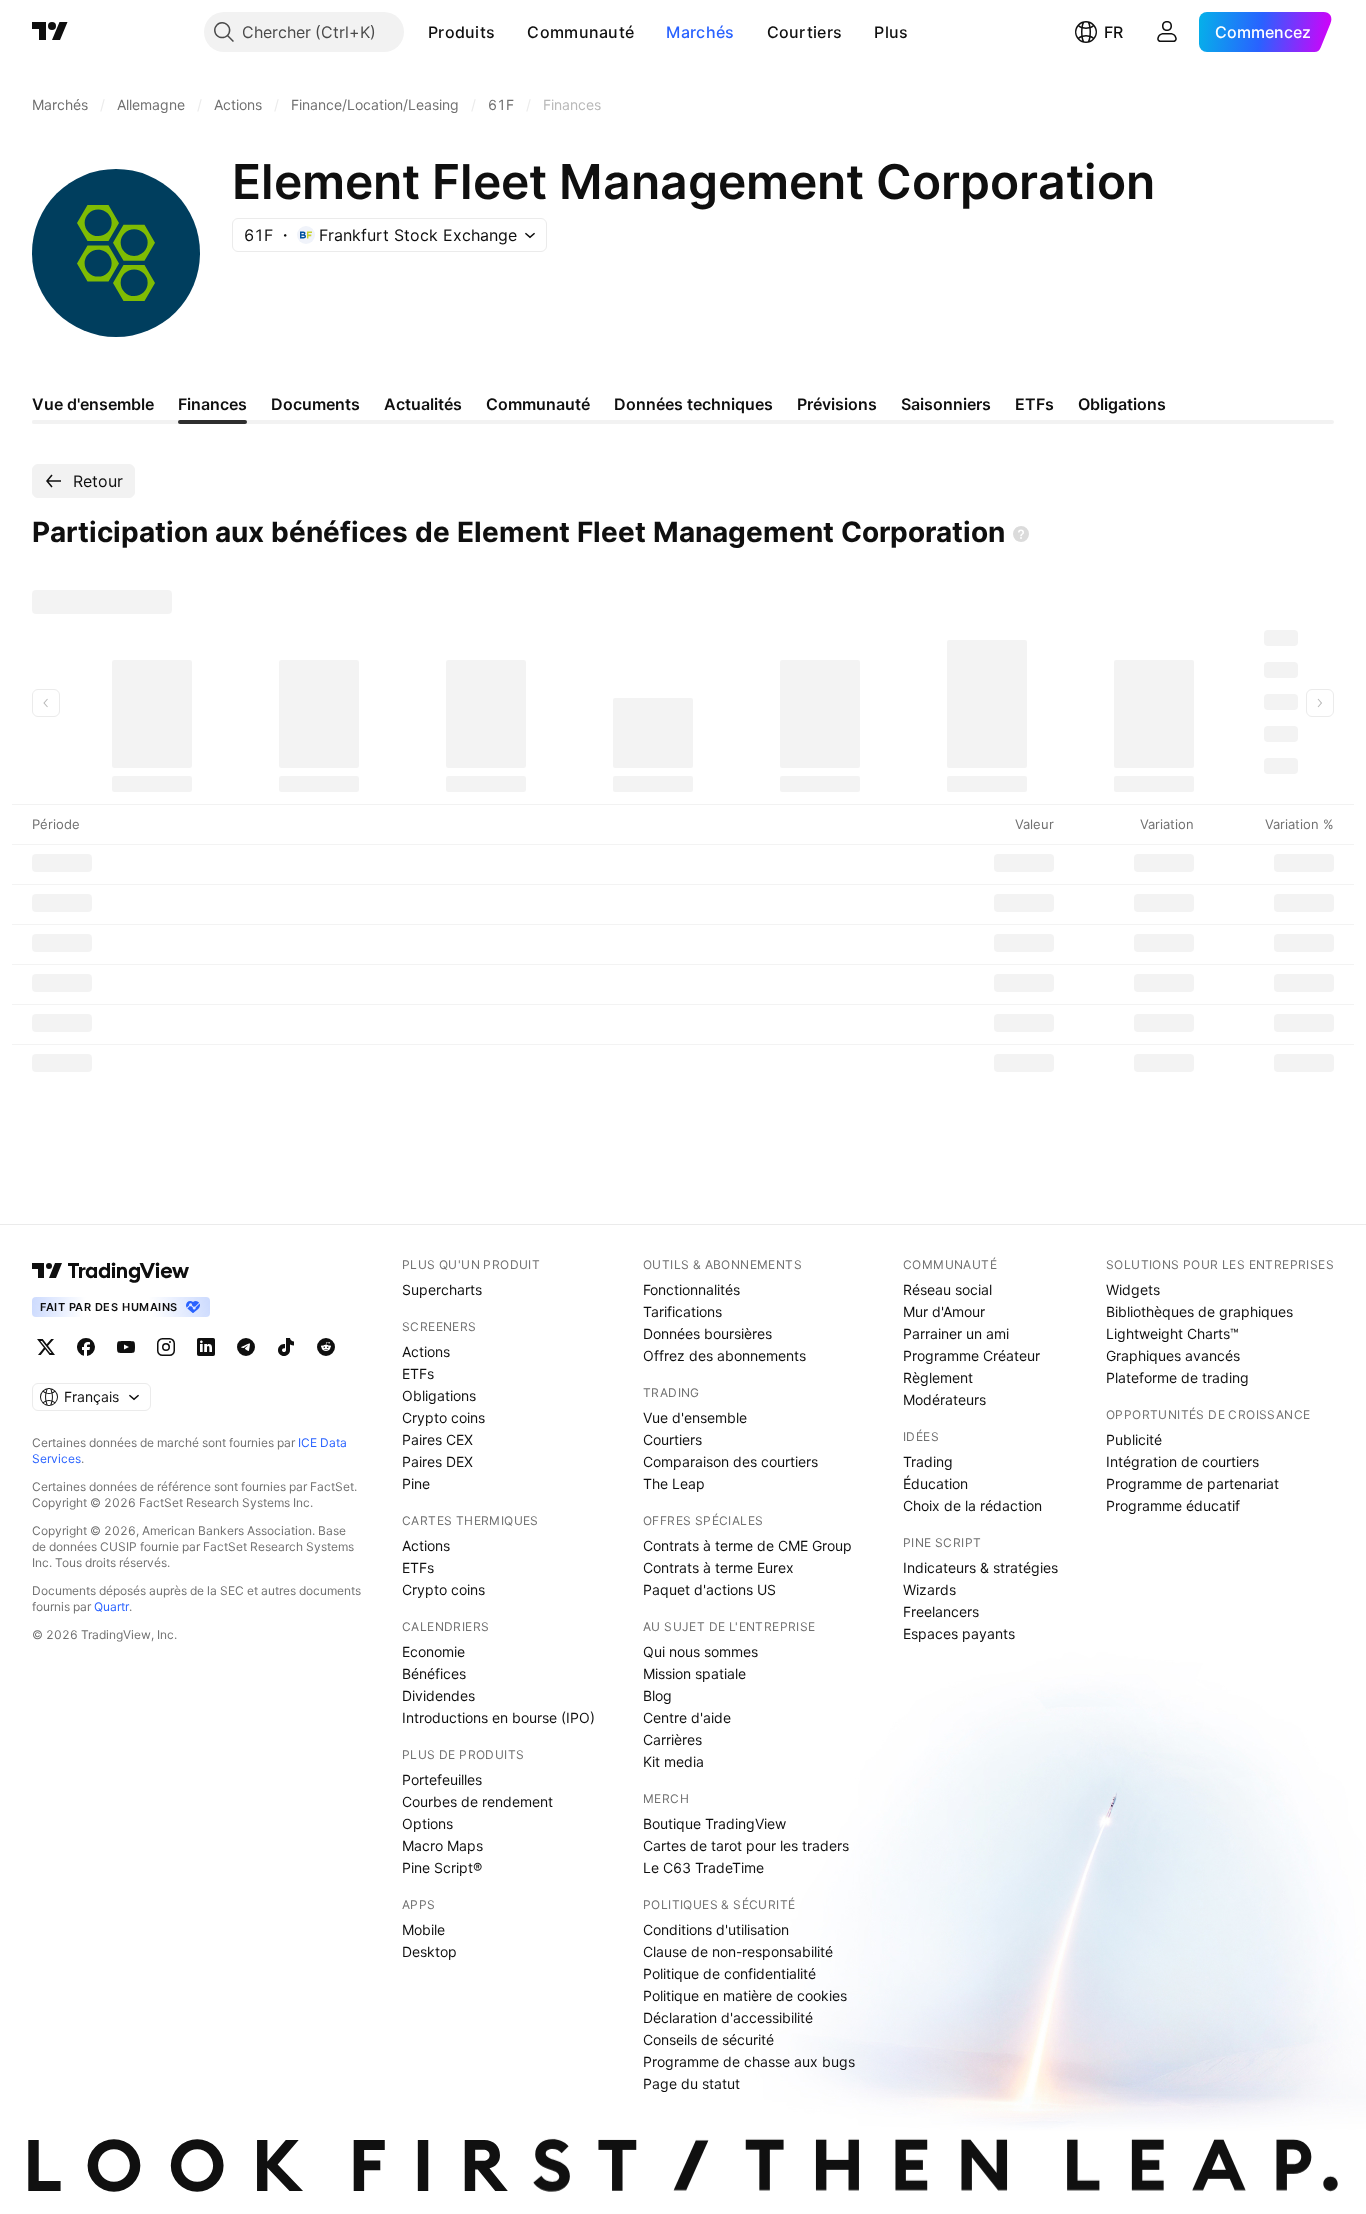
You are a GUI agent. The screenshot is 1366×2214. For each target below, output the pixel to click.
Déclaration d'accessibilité (728, 2017)
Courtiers (805, 32)
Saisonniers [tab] (946, 404)
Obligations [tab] (1122, 404)
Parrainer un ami (956, 1333)
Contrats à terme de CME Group (747, 1545)
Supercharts (442, 1289)
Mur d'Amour (944, 1311)
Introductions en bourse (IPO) (498, 1717)
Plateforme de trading (1177, 1377)
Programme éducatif (1173, 1505)
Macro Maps (442, 1845)
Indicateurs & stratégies (980, 1567)
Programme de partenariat (1192, 1483)
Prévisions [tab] (837, 404)
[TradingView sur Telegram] (246, 1347)
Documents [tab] (315, 404)
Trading (928, 1461)
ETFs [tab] (1034, 404)
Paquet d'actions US (709, 1589)
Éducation (935, 1483)
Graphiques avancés (1173, 1355)
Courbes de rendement (477, 1801)
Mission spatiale (694, 1673)
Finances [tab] (212, 404)
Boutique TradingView (714, 1823)
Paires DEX (437, 1461)
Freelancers (941, 1611)
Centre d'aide (687, 1717)
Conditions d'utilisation (716, 1929)
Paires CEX (437, 1439)
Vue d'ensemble (695, 1417)
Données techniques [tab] (693, 404)
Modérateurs (944, 1399)
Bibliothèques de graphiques (1199, 1311)
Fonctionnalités (691, 1289)
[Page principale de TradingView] (50, 32)
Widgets (1133, 1289)
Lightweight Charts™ (1172, 1333)
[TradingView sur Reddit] (326, 1347)
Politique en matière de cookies (745, 1995)
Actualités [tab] (423, 404)
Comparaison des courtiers (730, 1461)
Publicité (1134, 1439)
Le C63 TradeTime (703, 1867)
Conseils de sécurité (708, 2039)
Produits (461, 32)
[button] (510, 32)
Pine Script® (442, 1867)
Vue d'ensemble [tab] (93, 404)
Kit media (673, 1761)
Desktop (429, 1951)
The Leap (674, 1483)
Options (427, 1823)
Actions (426, 1351)
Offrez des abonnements (724, 1355)
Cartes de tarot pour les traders (746, 1845)
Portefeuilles (442, 1779)
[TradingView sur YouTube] (126, 1347)
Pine (416, 1483)
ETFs (418, 1373)
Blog (657, 1695)
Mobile (423, 1929)
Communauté (580, 32)
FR (1113, 32)
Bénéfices (434, 1673)
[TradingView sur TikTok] (286, 1347)
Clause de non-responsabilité (738, 1951)
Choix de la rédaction (972, 1505)
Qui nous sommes (700, 1651)
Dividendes (438, 1695)
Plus (891, 32)
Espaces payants (959, 1633)
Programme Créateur (971, 1355)
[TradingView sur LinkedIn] (206, 1347)
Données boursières (707, 1333)
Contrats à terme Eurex (718, 1567)
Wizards (929, 1589)
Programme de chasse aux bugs (749, 2061)
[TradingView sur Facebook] (86, 1347)
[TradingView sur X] (46, 1347)
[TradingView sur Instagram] (166, 1347)
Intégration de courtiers (1182, 1461)
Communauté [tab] (538, 404)
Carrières (672, 1739)
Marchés (700, 32)
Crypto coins (443, 1417)
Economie (433, 1651)
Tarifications (682, 1311)
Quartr (111, 1606)
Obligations (439, 1395)
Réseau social (947, 1289)
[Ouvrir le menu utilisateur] (1167, 32)
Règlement (938, 1377)
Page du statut (691, 2083)
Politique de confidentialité (729, 1973)
